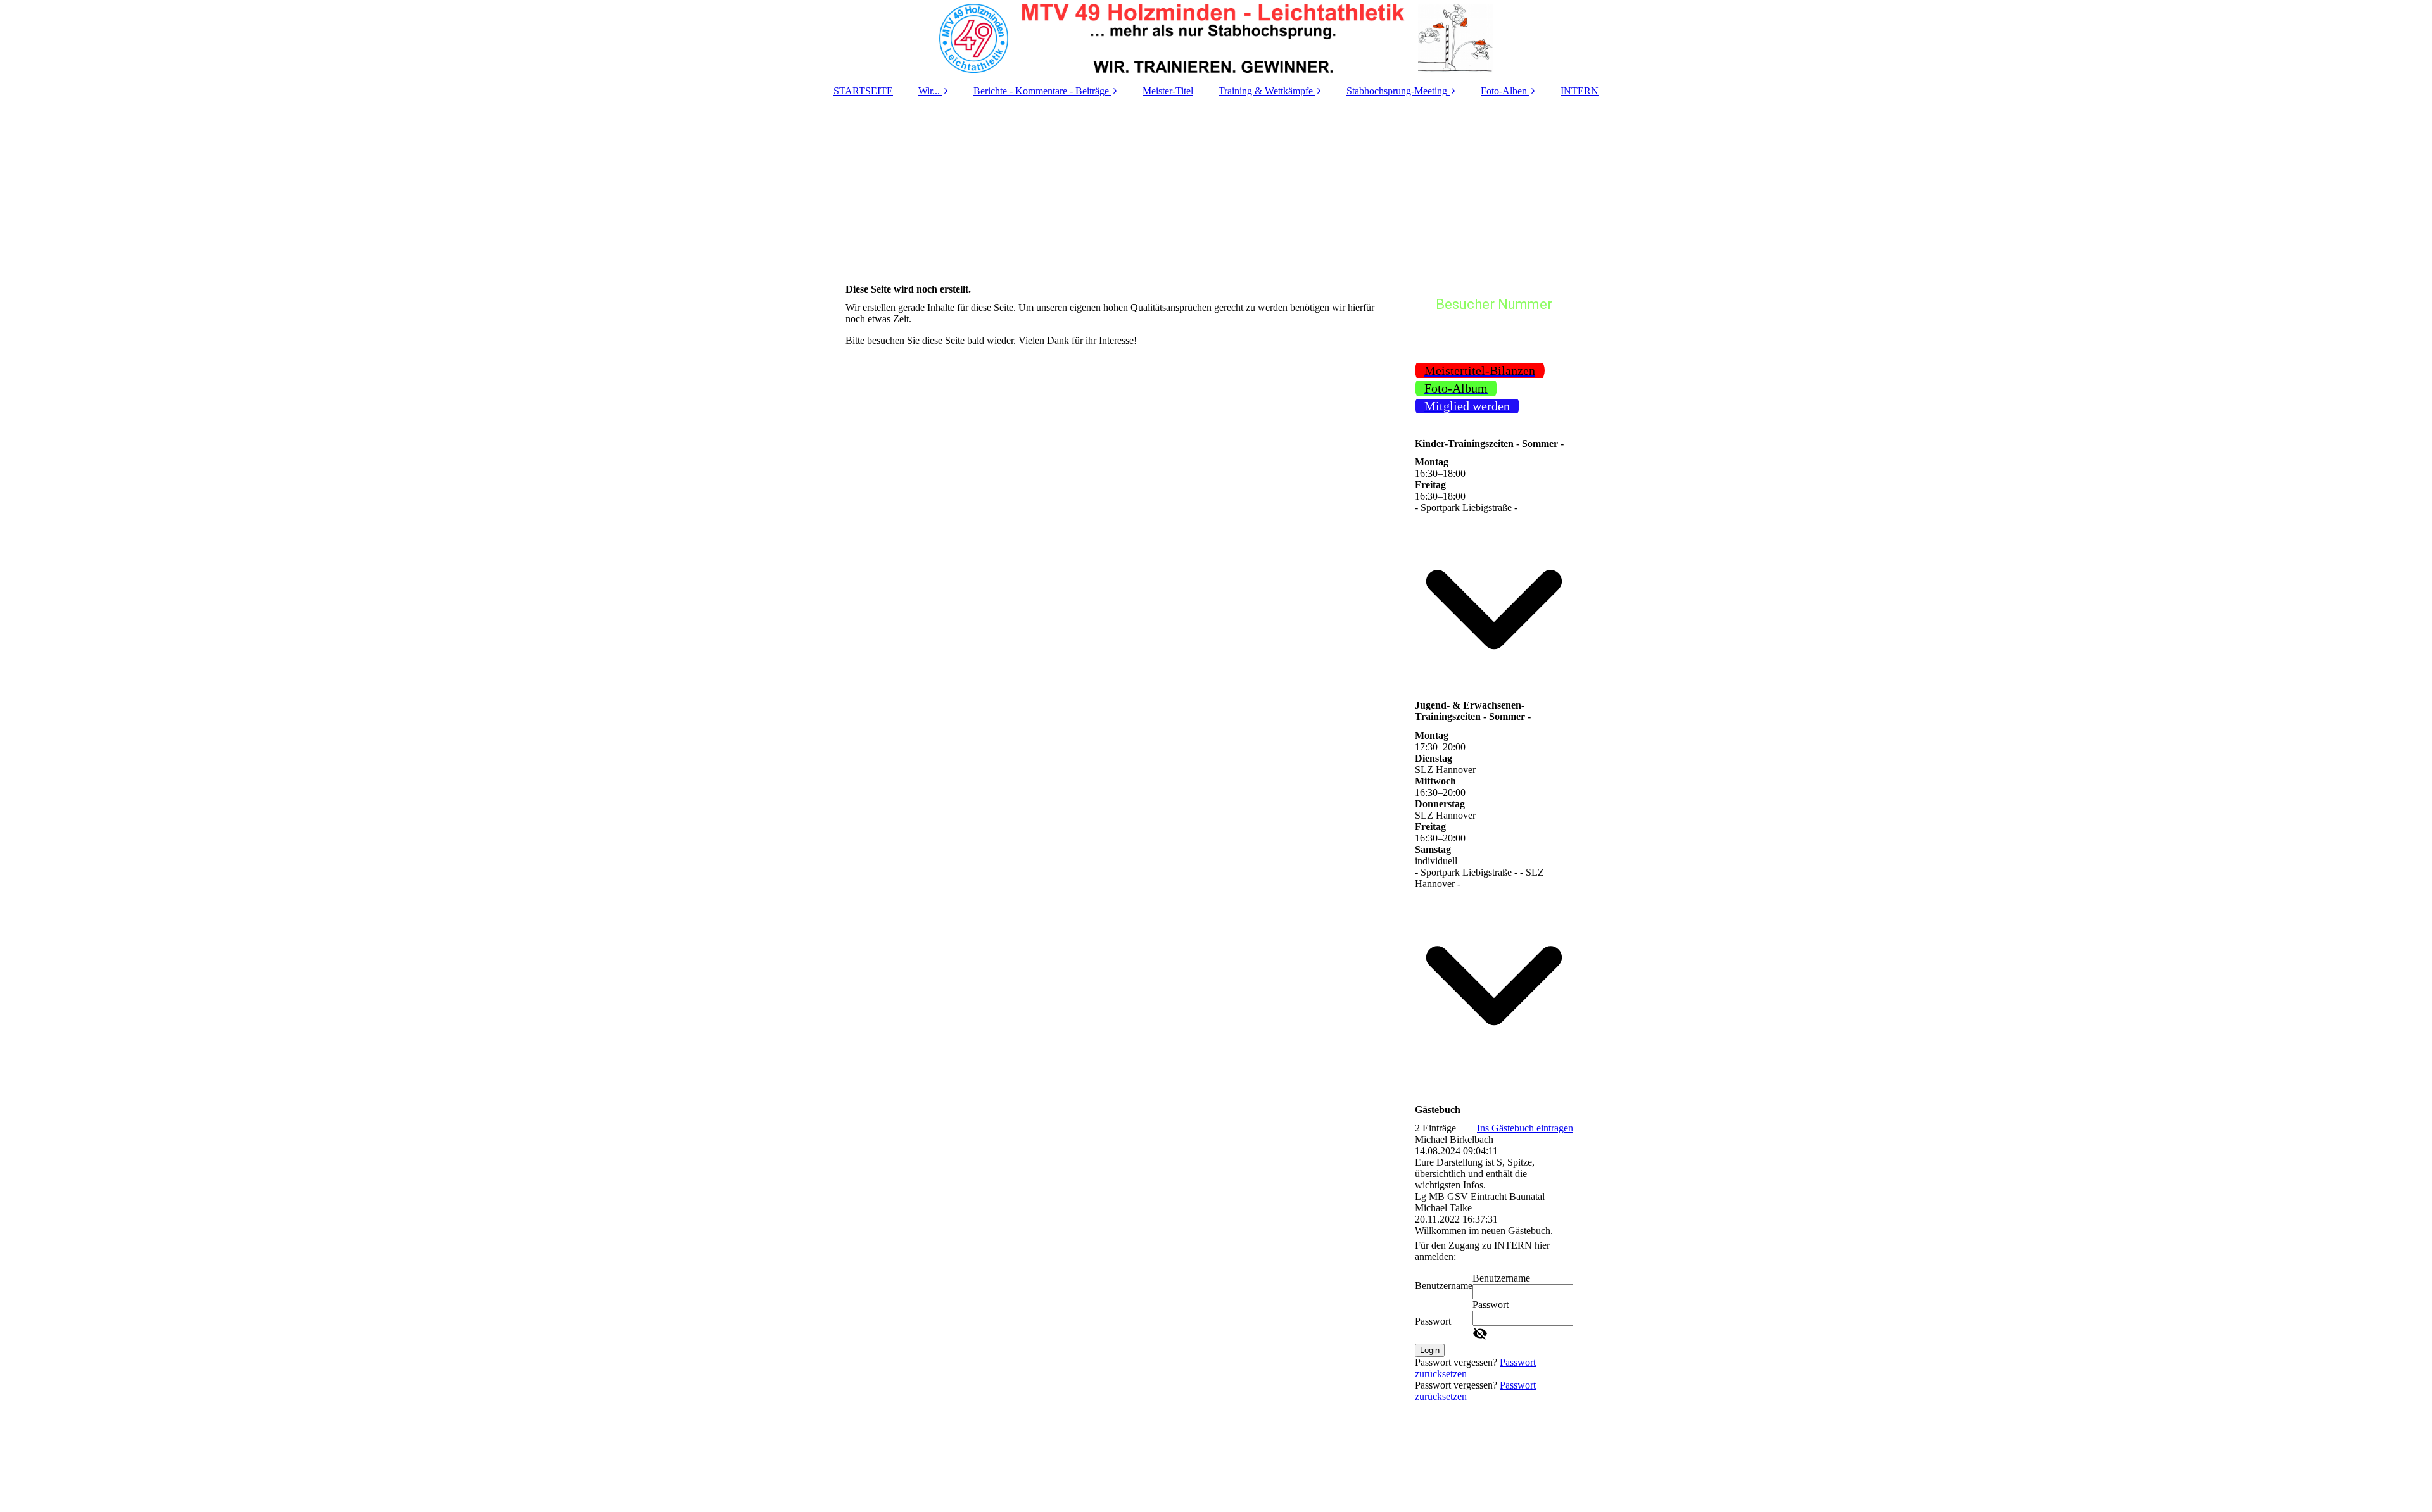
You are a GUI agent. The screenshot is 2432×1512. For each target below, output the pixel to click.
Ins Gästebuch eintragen (1525, 1128)
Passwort (1433, 1321)
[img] (1216, 38)
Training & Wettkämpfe (1266, 91)
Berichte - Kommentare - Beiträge (1041, 91)
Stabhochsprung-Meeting (1397, 91)
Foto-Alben (1504, 91)
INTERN (1580, 91)
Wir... (929, 91)
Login (1430, 1350)
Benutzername (1444, 1286)
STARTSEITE (863, 91)
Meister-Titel (1168, 91)
